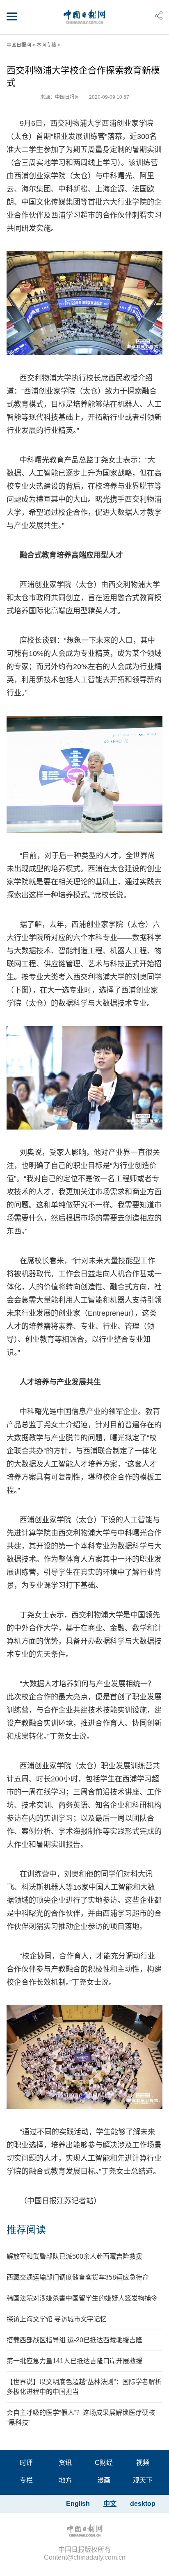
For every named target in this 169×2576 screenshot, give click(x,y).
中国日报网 (19, 45)
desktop (143, 2504)
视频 (143, 2463)
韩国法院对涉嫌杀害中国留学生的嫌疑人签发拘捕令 (82, 2298)
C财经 (104, 2463)
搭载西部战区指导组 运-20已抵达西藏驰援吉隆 (74, 2340)
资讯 (65, 2463)
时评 (26, 2463)
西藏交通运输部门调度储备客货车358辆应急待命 (78, 2277)
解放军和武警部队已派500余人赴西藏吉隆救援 (74, 2256)
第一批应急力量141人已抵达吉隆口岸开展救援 (74, 2361)
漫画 (104, 2480)
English (78, 2504)
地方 (65, 2480)
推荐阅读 (26, 2230)
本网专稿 (46, 45)
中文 (110, 2504)
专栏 (26, 2480)
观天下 (143, 2480)
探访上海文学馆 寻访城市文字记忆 (57, 2319)
